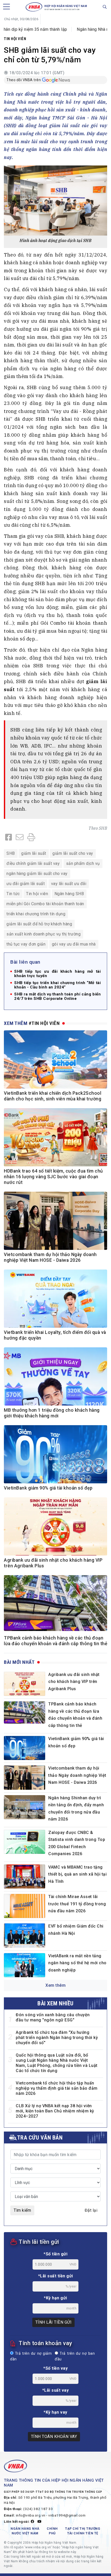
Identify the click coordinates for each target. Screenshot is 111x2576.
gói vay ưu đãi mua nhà (74, 944)
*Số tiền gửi (55, 2254)
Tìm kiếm (22, 2210)
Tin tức (13, 894)
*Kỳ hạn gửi (55, 2298)
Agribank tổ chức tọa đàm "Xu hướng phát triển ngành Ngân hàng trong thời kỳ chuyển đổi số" (57, 2038)
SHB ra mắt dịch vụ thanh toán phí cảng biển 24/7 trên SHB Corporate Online (57, 996)
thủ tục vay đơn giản (26, 944)
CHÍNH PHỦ (52, 2531)
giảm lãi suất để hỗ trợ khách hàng (39, 924)
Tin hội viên (15, 39)
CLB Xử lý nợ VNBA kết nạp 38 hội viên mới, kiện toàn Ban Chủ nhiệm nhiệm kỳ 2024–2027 (55, 2111)
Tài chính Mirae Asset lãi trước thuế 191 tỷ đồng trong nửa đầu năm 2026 (77, 1904)
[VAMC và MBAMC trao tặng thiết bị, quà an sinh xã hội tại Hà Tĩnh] (25, 1876)
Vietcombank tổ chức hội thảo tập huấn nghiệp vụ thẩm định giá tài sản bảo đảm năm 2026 (57, 2088)
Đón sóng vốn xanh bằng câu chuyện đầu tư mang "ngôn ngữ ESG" (53, 2017)
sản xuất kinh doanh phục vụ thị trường (43, 934)
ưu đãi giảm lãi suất (26, 884)
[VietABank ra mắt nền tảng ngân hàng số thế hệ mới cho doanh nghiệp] (25, 1965)
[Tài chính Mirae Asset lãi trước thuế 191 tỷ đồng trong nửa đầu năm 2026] (25, 1906)
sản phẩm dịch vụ (83, 863)
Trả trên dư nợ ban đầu (75, 2356)
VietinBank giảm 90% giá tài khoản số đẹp (48, 1488)
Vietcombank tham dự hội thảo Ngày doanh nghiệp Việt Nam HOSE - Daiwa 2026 (77, 1775)
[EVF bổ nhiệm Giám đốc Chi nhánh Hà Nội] (25, 1935)
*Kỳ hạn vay (55, 2412)
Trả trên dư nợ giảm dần (31, 2356)
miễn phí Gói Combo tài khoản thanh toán (45, 904)
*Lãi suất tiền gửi (56, 2276)
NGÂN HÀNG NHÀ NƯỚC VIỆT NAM (25, 2531)
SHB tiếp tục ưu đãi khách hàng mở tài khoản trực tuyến (57, 974)
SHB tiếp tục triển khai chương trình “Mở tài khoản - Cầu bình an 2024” (57, 985)
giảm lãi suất (34, 853)
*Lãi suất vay (56, 2390)
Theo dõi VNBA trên (24, 80)
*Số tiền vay (55, 2368)
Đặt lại (91, 2210)
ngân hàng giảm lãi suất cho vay (37, 874)
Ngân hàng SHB (69, 894)
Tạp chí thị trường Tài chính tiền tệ (83, 2531)
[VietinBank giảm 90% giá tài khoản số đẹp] (25, 1748)
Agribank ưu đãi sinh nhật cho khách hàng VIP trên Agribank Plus (74, 1682)
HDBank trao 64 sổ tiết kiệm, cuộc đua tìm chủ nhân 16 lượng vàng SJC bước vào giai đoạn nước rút (53, 1177)
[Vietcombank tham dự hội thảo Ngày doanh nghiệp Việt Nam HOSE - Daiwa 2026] (25, 1777)
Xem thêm (55, 1985)
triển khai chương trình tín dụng (36, 914)
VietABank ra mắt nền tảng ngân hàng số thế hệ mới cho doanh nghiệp (77, 1963)
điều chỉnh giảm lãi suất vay (33, 863)
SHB (103, 828)
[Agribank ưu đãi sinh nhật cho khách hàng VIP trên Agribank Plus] (25, 1684)
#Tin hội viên (44, 1023)
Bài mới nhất (19, 1662)
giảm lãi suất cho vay (73, 853)
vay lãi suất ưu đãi (69, 884)
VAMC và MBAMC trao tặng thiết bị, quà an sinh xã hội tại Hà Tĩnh (77, 1874)
